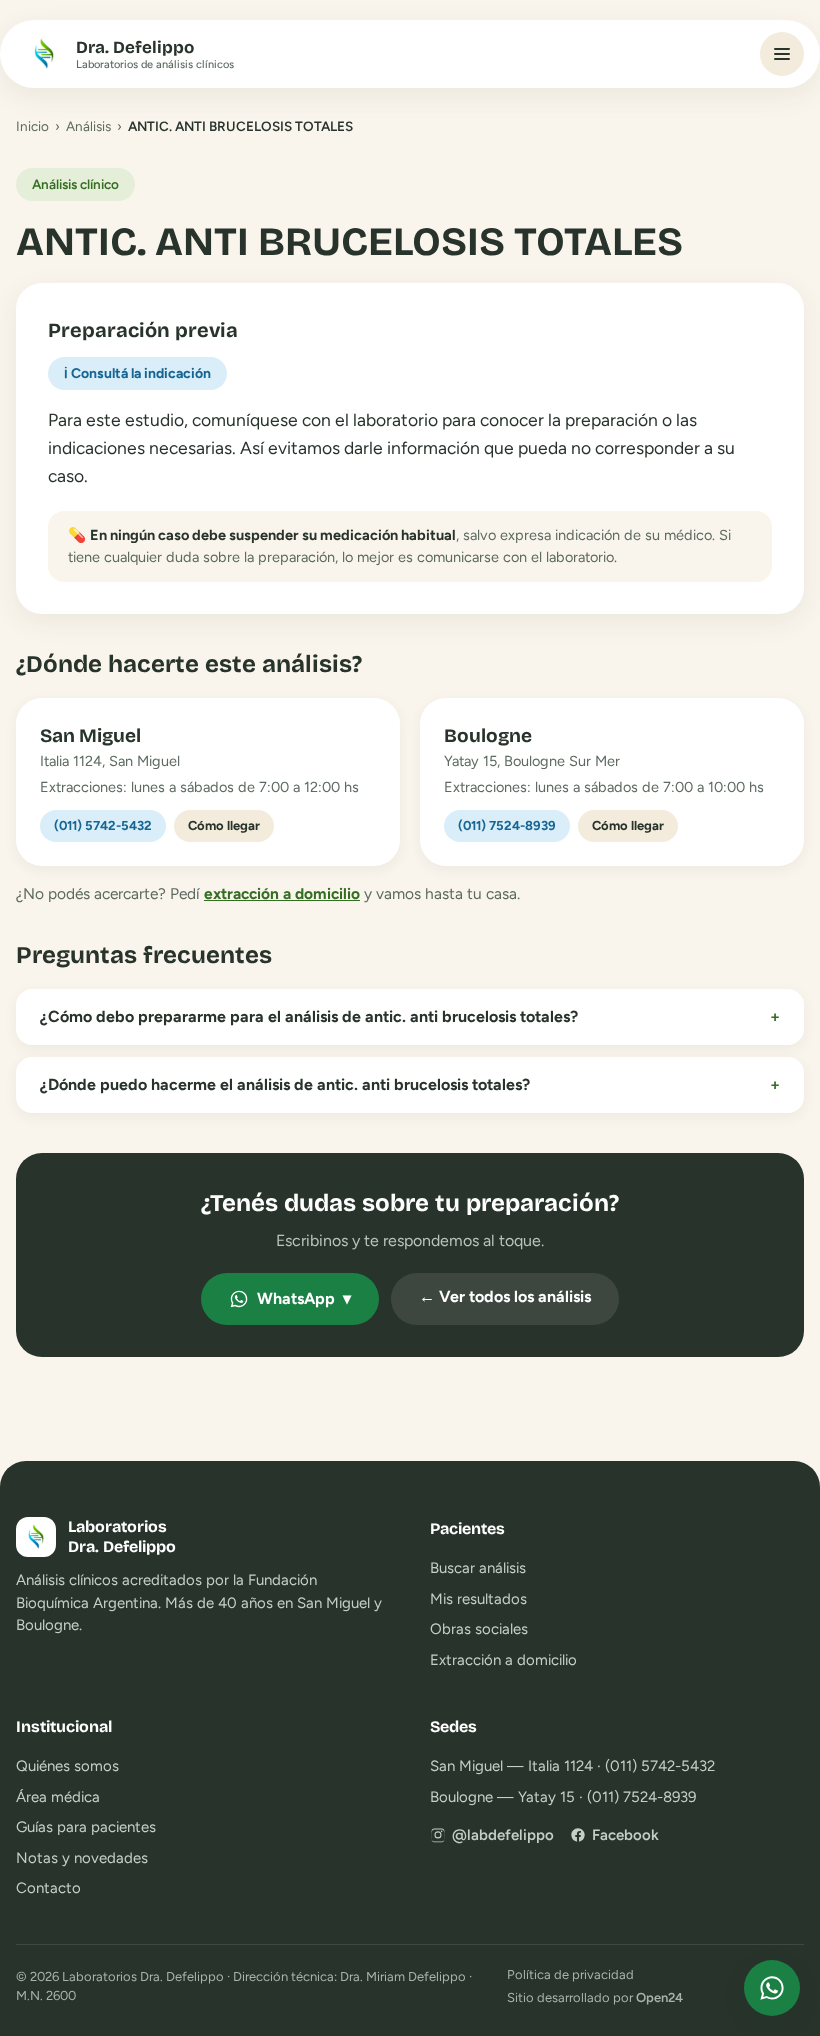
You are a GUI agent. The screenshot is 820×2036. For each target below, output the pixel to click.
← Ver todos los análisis (505, 1296)
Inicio (32, 126)
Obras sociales (479, 1629)
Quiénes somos (67, 1766)
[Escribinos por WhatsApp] (772, 1988)
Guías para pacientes (86, 1827)
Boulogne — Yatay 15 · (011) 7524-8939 (563, 1797)
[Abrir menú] (782, 54)
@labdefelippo (503, 1835)
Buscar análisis (478, 1568)
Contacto (48, 1888)
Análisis (88, 126)
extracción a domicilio (282, 893)
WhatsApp (304, 1298)
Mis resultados (478, 1599)
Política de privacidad (570, 1974)
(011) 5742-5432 (103, 825)
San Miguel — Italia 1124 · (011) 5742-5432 (572, 1766)
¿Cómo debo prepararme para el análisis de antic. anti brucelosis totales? (410, 1016)
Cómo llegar (224, 825)
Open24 (659, 1997)
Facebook (625, 1835)
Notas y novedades (82, 1858)
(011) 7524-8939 (507, 825)
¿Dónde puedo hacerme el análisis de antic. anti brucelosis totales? (410, 1084)
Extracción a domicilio (503, 1660)
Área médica (58, 1797)
